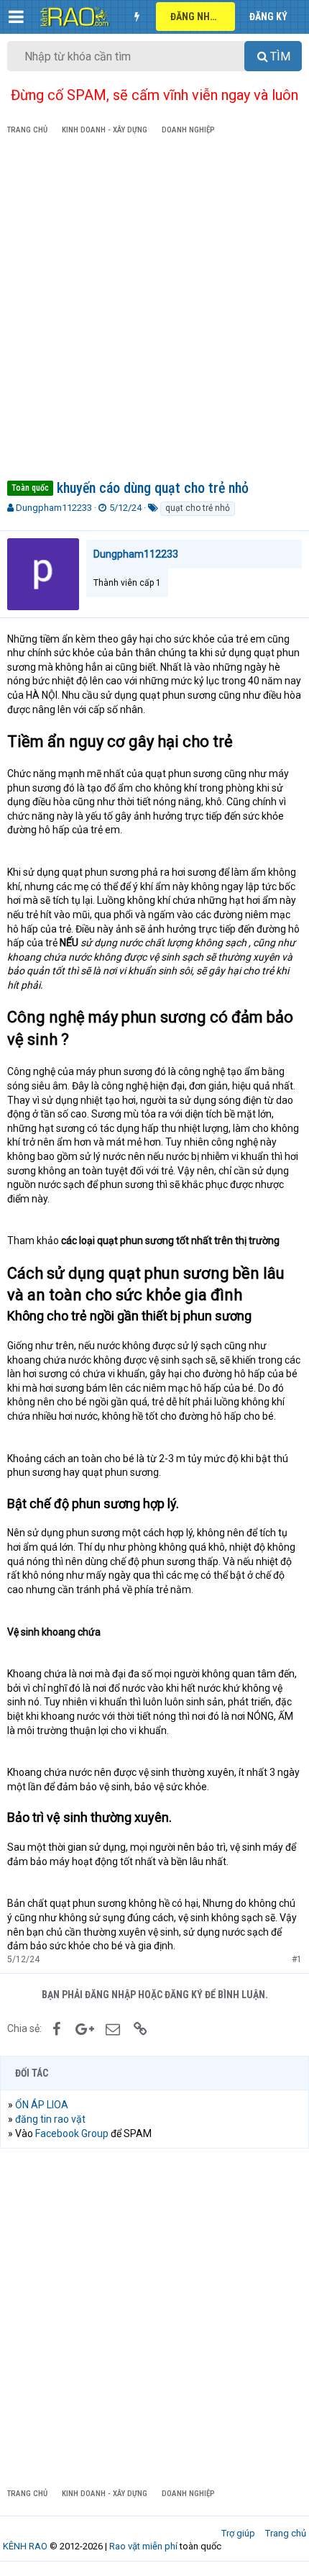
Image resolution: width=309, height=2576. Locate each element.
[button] (16, 17)
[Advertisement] (154, 310)
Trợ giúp (238, 2533)
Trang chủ (286, 2533)
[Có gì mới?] (137, 17)
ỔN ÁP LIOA (42, 2105)
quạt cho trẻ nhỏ (198, 508)
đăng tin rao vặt (50, 2119)
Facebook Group (72, 2133)
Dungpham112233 (54, 508)
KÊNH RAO (25, 2546)
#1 (297, 1959)
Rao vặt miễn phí (143, 2546)
